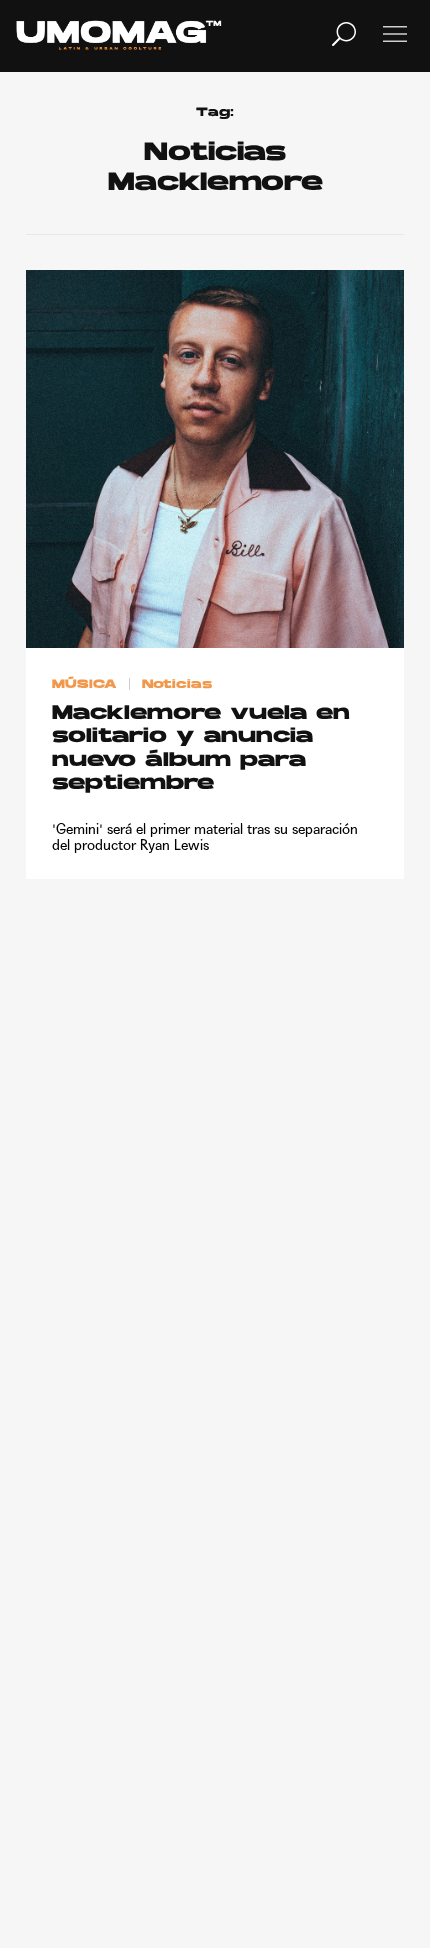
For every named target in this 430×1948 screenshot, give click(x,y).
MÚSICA (84, 685)
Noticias (177, 685)
